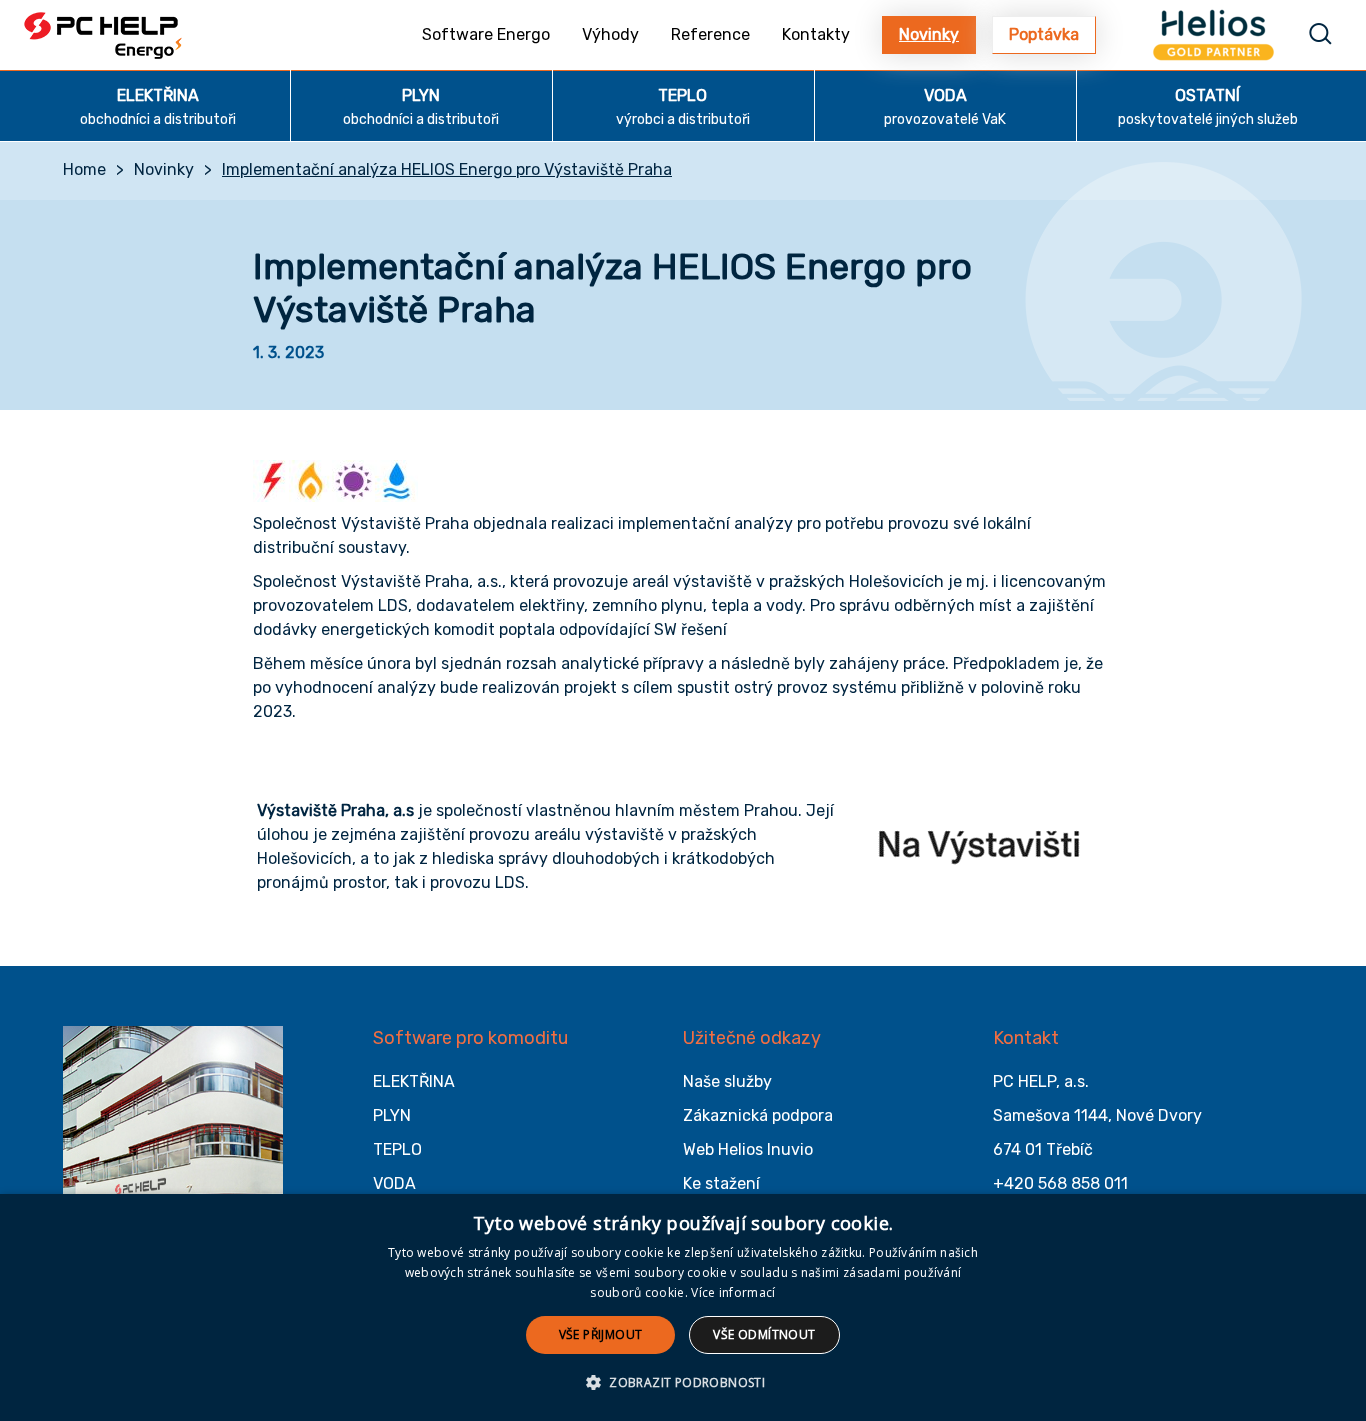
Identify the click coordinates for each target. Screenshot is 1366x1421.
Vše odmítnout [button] (764, 1334)
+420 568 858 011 (1060, 1183)
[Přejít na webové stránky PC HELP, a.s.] (173, 1127)
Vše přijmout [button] (601, 1334)
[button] (683, 1383)
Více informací (733, 1292)
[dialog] (683, 1307)
